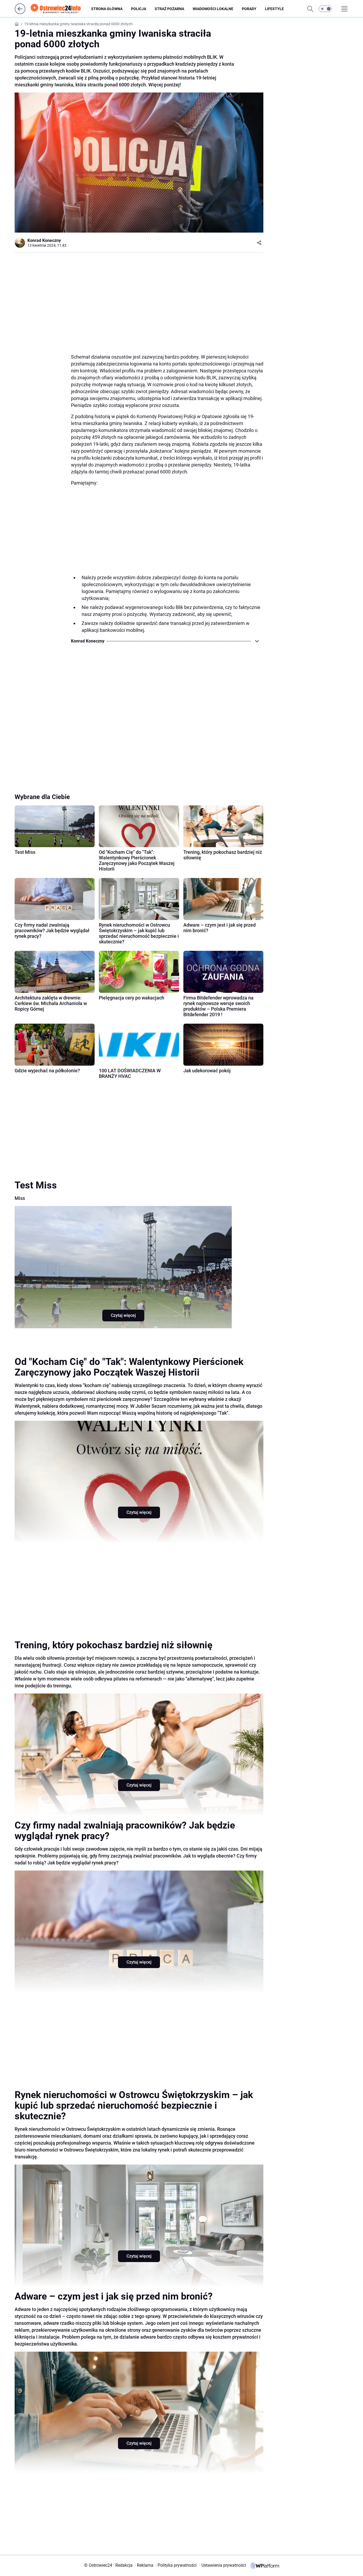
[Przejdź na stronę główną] (20, 13)
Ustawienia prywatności (223, 2565)
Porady (249, 9)
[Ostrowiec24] (60, 9)
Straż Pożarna (169, 9)
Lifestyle (274, 9)
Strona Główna (107, 9)
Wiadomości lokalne (213, 9)
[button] (325, 9)
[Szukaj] (310, 9)
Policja (139, 9)
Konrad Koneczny (44, 240)
